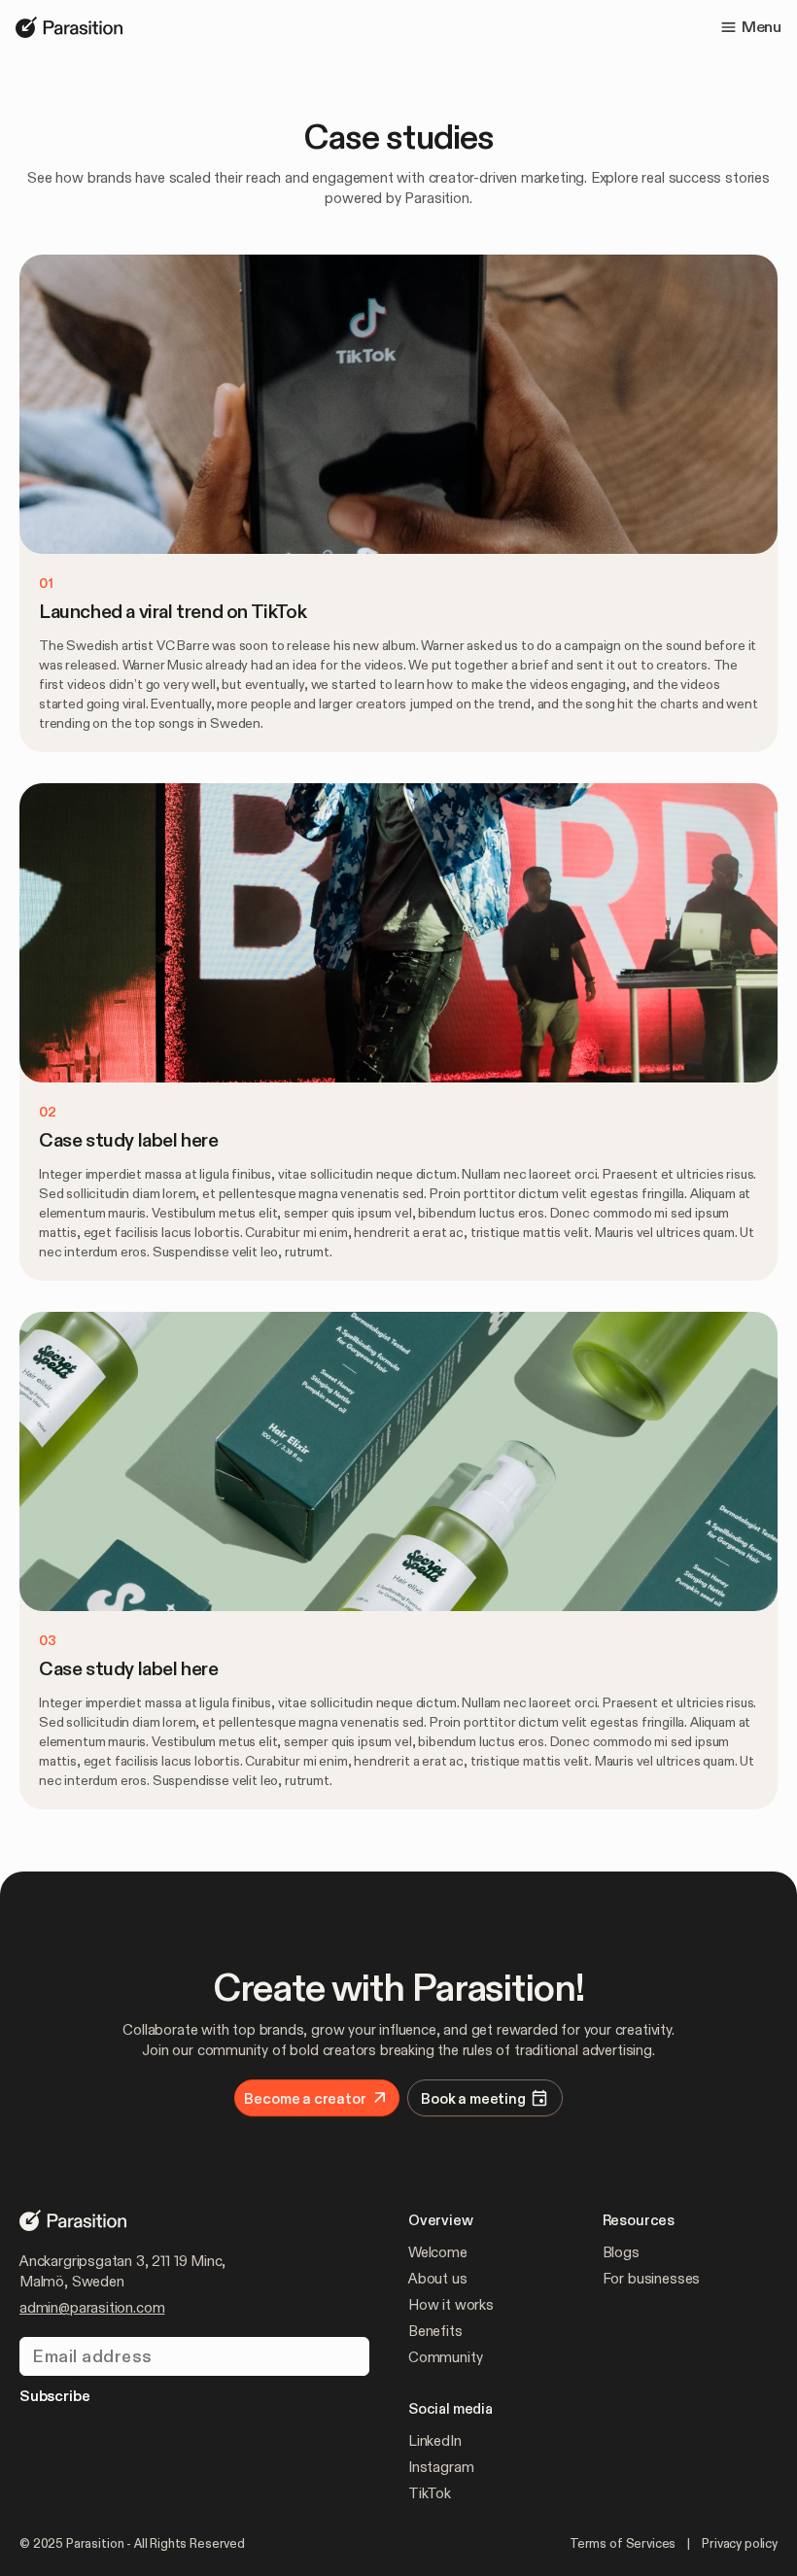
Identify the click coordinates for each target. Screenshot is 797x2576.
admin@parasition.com (92, 2307)
